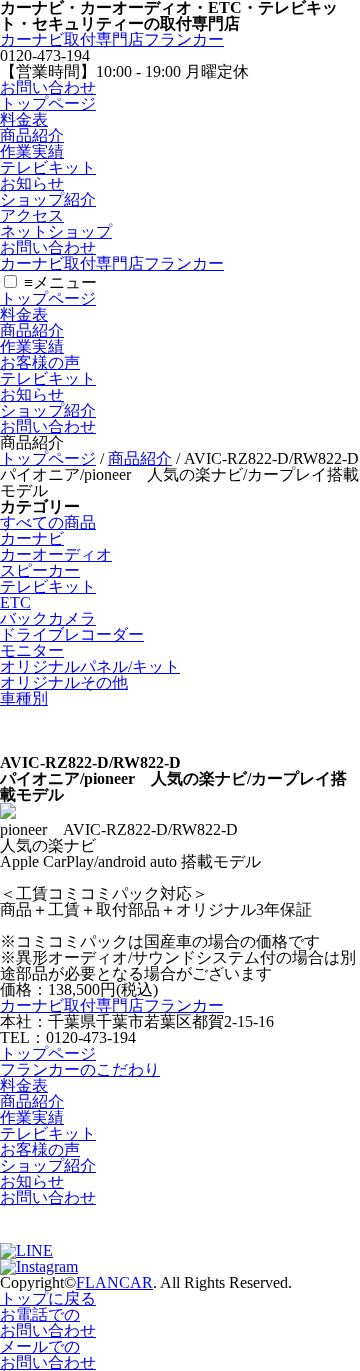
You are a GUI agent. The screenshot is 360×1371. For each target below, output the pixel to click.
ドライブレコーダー (72, 634)
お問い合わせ (48, 87)
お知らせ (32, 183)
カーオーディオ (56, 554)
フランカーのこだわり (80, 1069)
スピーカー (40, 570)
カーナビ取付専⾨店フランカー (112, 39)
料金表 (24, 119)
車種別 (24, 698)
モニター (32, 650)
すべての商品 (48, 522)
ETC (15, 602)
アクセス (32, 215)
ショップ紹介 (48, 199)
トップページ (48, 103)
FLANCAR (114, 1282)
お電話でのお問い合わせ (48, 1322)
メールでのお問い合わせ (48, 1354)
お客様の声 (40, 362)
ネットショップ (56, 231)
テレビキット (48, 167)
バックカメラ (48, 618)
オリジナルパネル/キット (90, 666)
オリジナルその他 (64, 682)
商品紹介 (32, 135)
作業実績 (32, 151)
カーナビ (32, 538)
